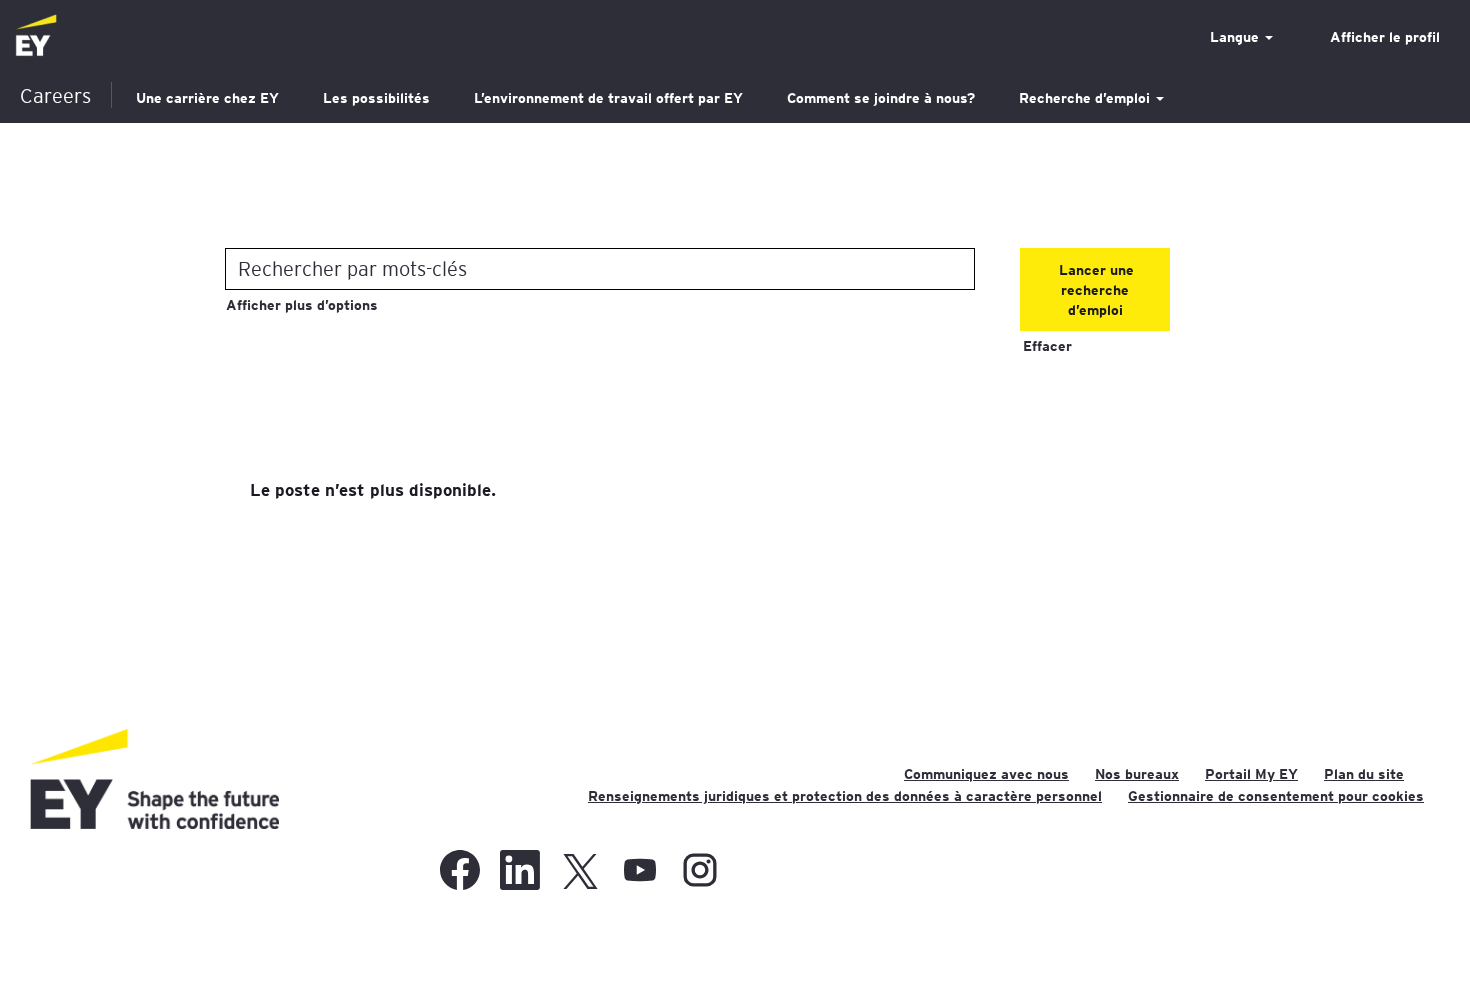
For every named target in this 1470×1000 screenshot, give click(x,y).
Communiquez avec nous (986, 774)
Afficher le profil (1385, 37)
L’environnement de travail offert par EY (608, 98)
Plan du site (1364, 774)
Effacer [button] (1047, 346)
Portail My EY (1251, 774)
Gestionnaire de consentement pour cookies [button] (1276, 796)
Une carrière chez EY (207, 98)
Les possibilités (376, 98)
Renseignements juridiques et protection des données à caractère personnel (845, 796)
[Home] (36, 36)
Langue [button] (1236, 37)
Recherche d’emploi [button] (1086, 98)
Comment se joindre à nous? (881, 98)
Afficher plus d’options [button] (302, 305)
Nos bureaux (1137, 774)
